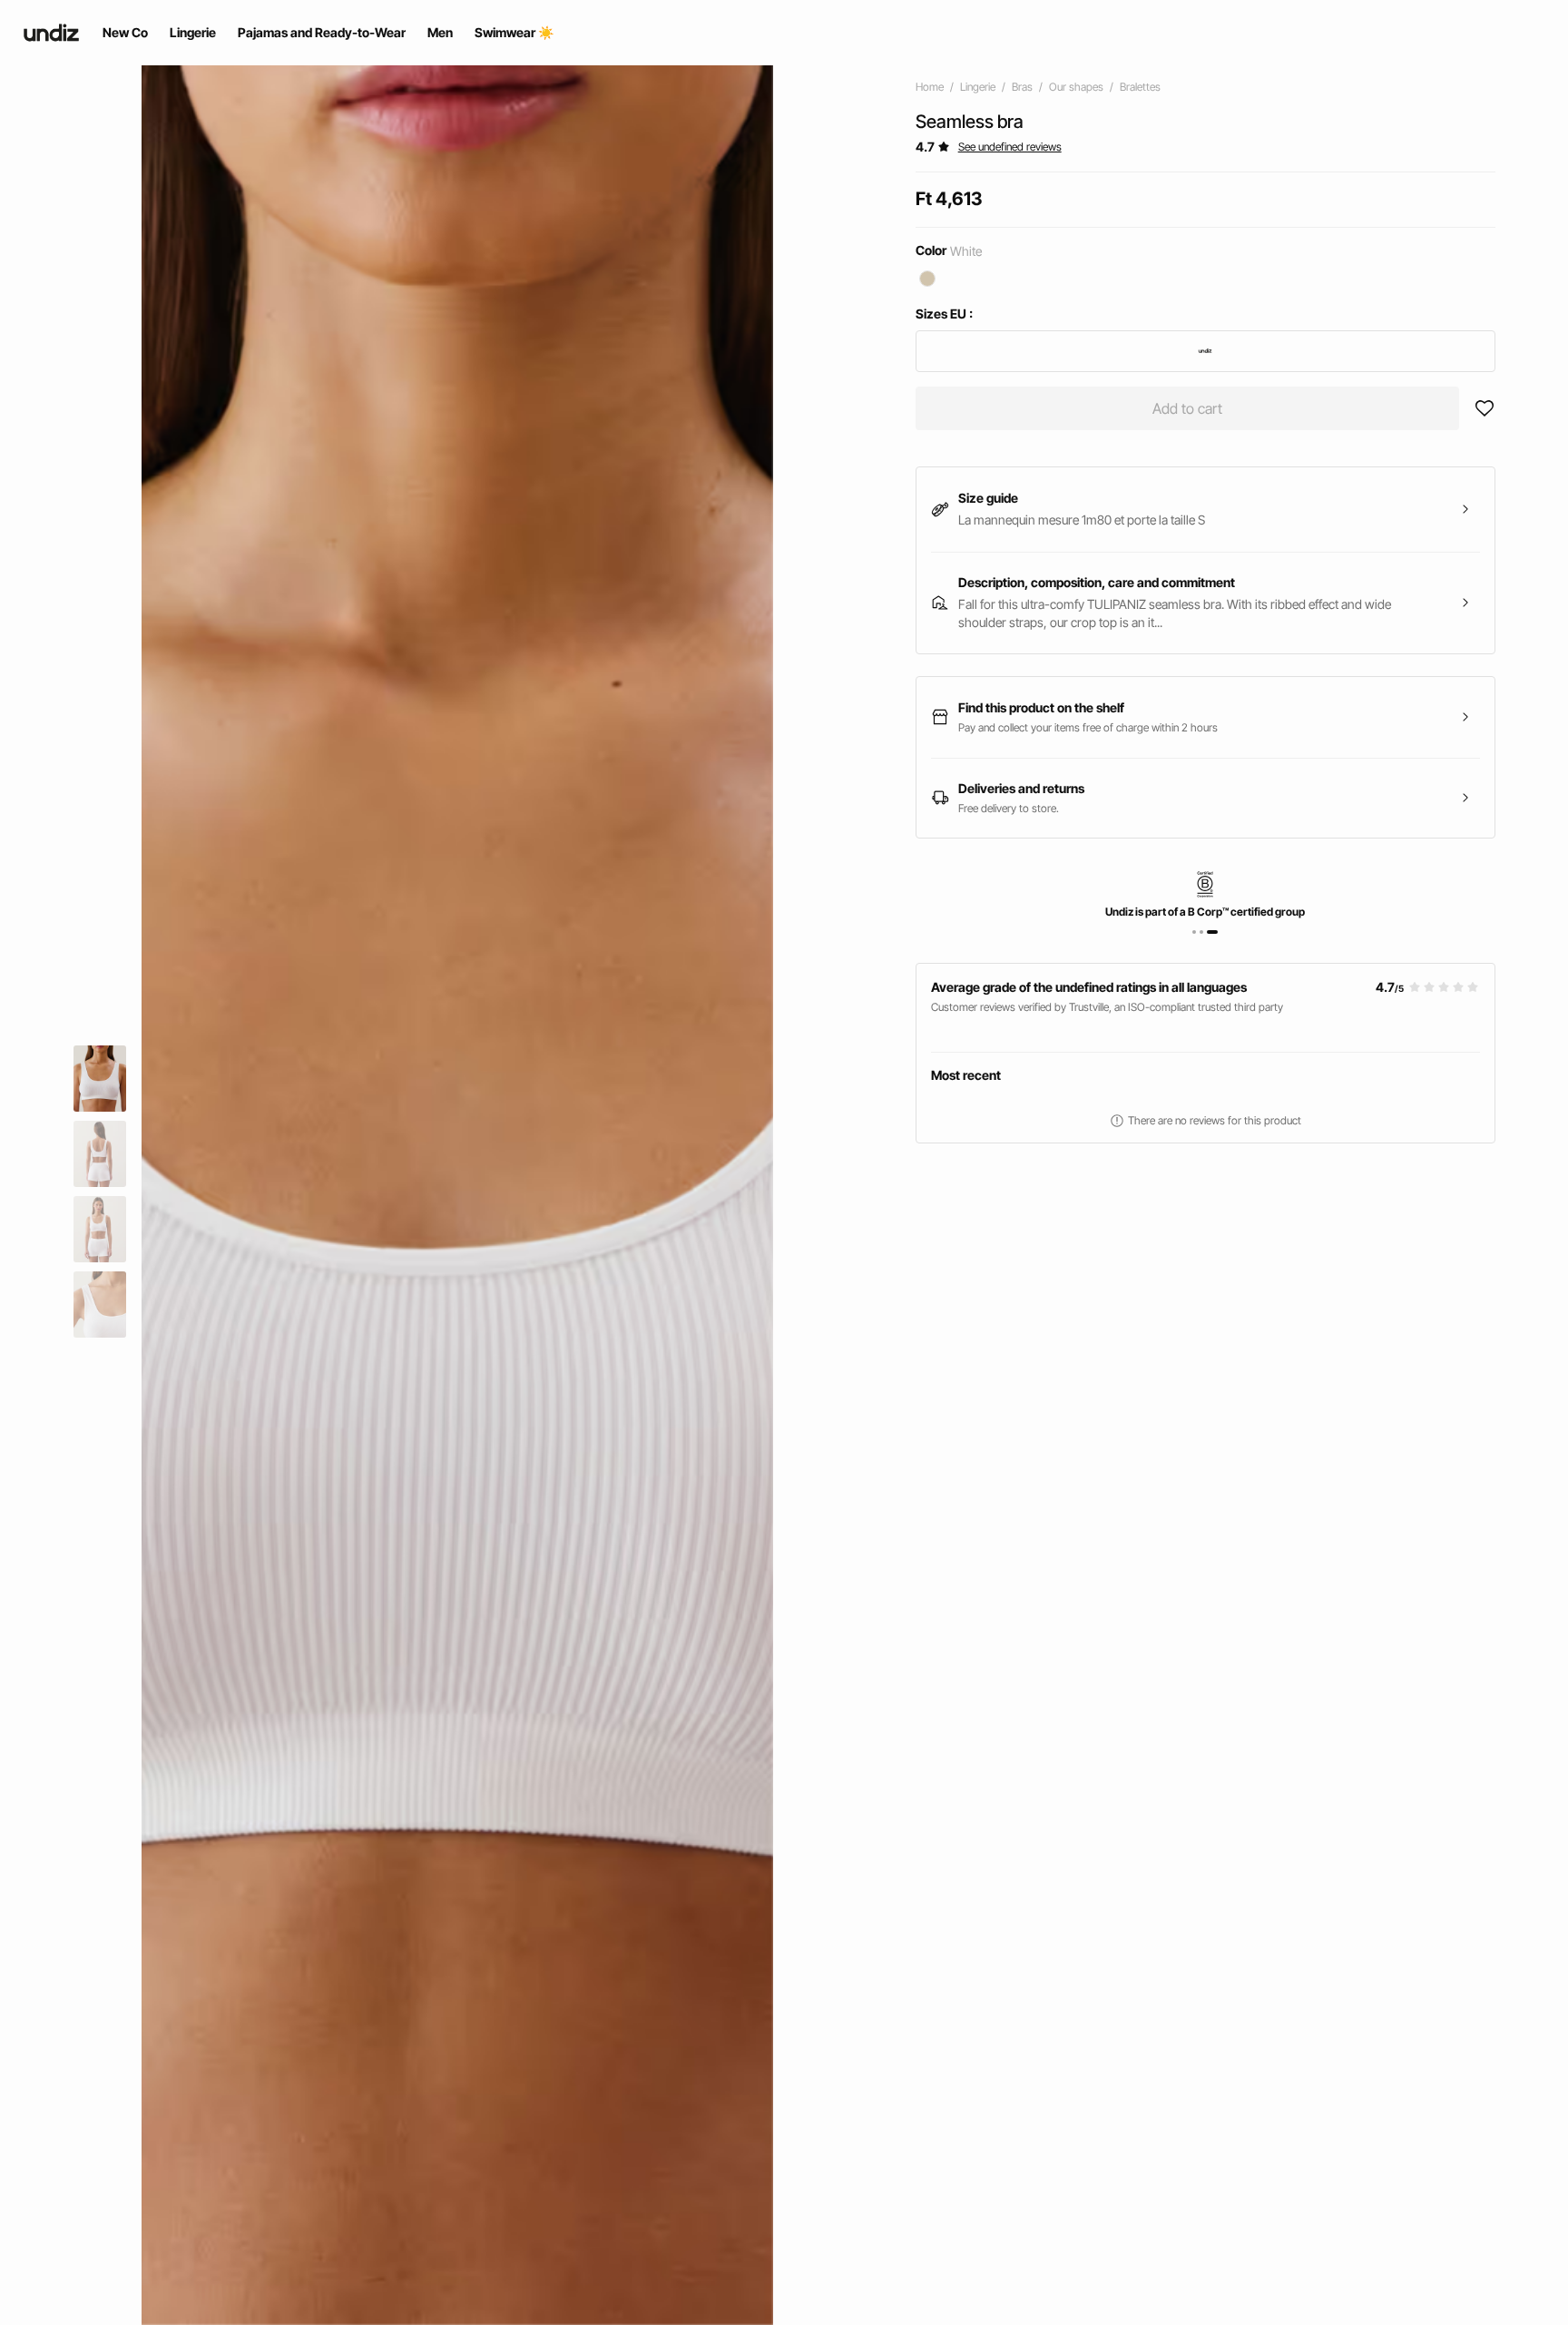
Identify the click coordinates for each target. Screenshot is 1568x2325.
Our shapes (1076, 87)
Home (930, 87)
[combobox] (1205, 351)
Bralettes (1140, 87)
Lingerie (978, 87)
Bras (1022, 87)
